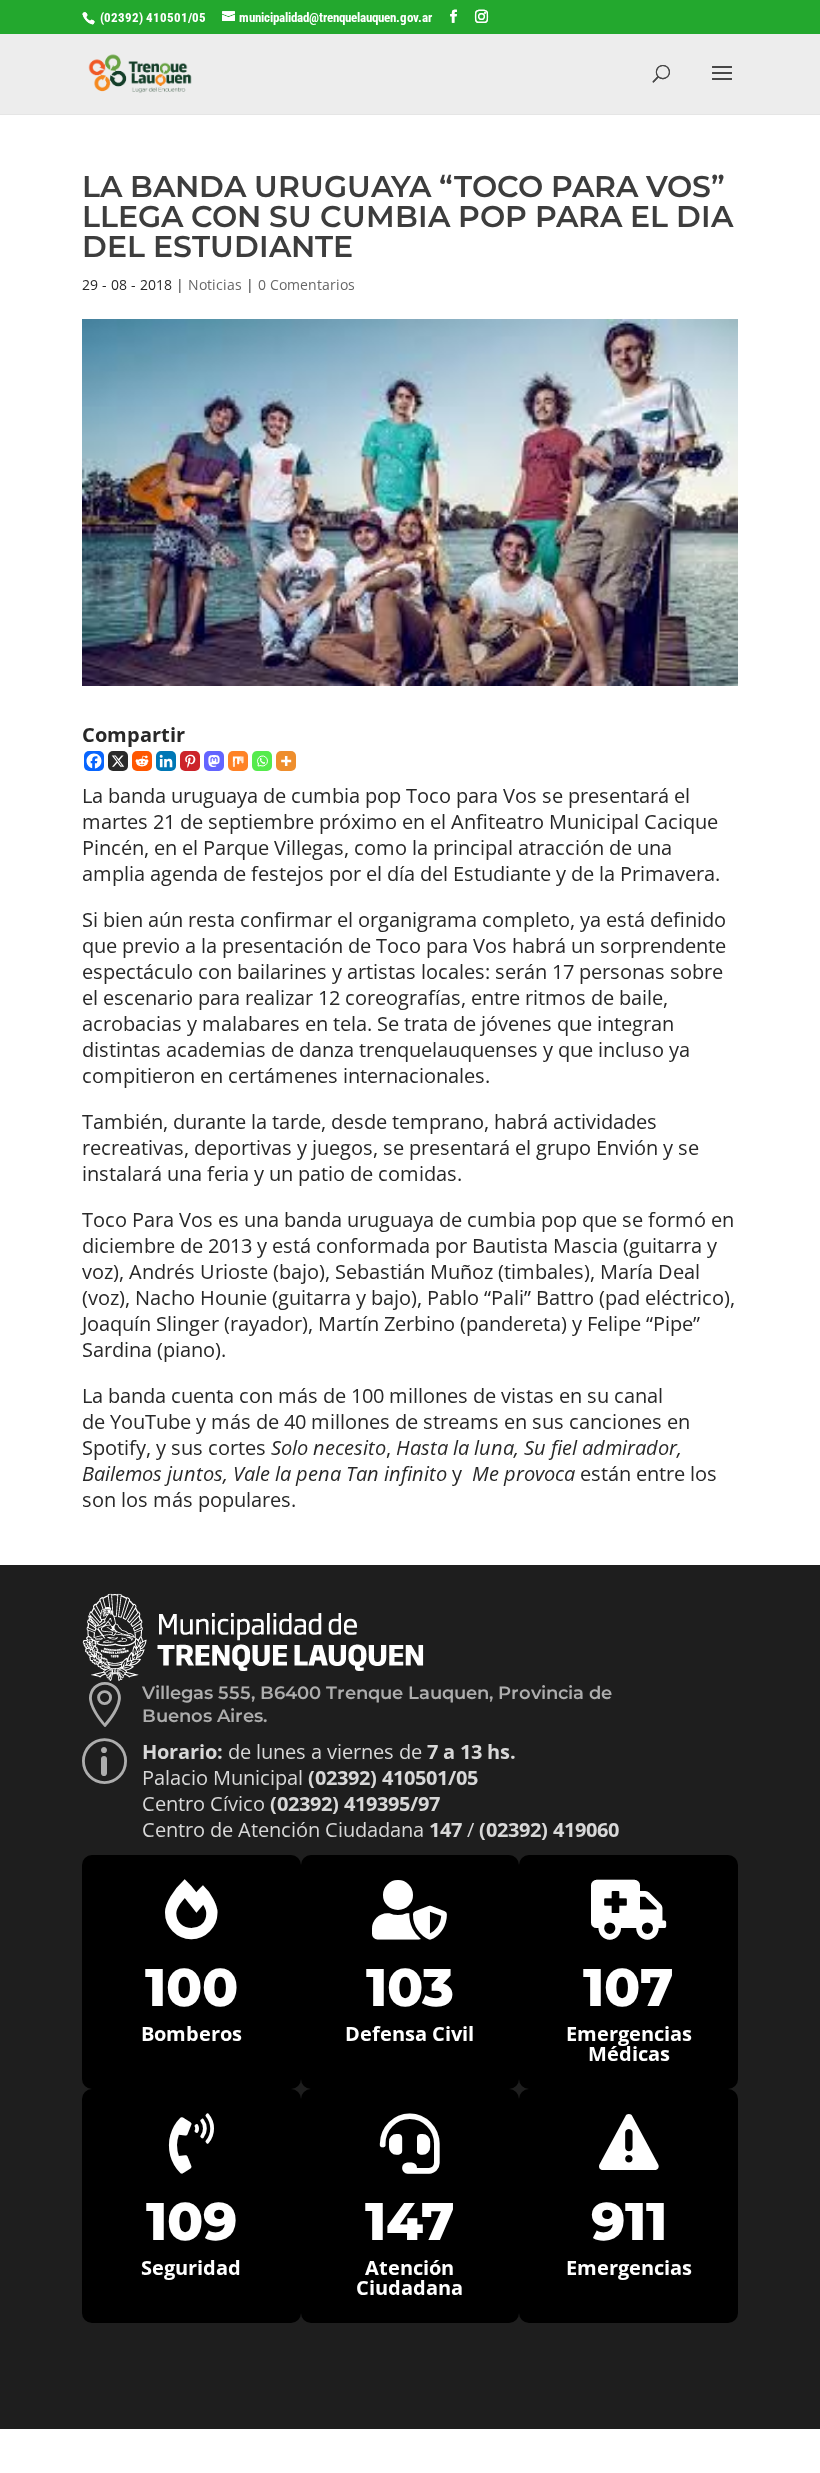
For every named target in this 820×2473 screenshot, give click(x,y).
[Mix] (238, 761)
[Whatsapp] (262, 761)
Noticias (215, 284)
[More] (286, 761)
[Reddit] (142, 761)
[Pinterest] (190, 761)
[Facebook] (94, 761)
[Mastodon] (214, 761)
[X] (118, 761)
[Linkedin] (166, 761)
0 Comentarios (306, 284)
